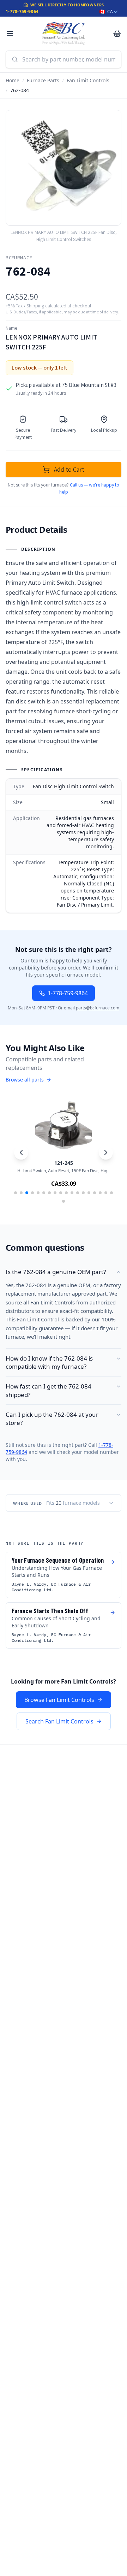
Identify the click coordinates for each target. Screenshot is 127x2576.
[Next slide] (106, 1153)
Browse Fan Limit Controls (59, 1700)
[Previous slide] (21, 1153)
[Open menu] (10, 34)
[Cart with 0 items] (117, 34)
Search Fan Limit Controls (59, 1721)
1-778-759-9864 (22, 11)
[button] (16, 1193)
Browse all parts (25, 1080)
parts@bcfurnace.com (98, 1008)
